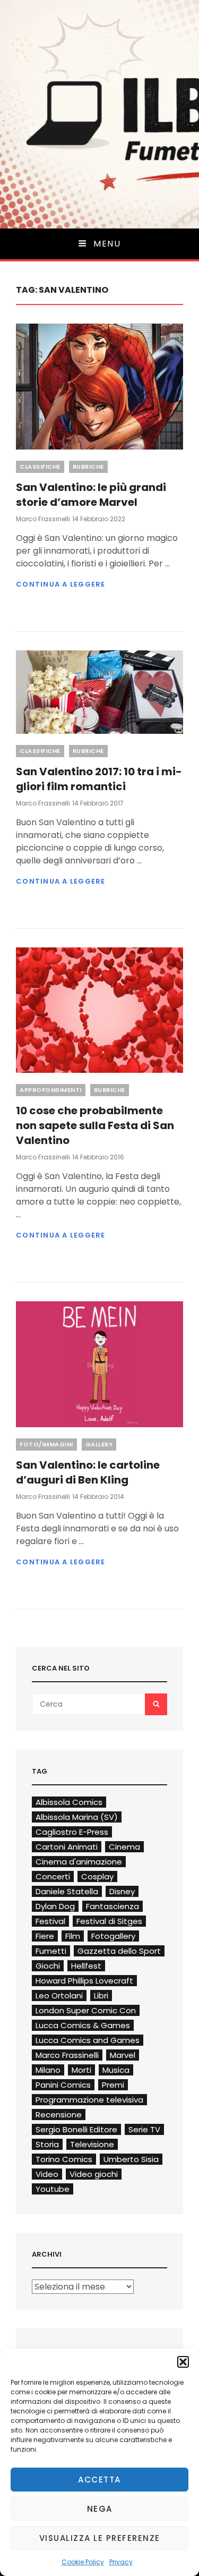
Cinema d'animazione (79, 1862)
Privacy (121, 2562)
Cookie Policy (83, 2562)
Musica (116, 2070)
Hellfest (86, 1966)
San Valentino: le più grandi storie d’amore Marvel (91, 495)
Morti (81, 2070)
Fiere (45, 1936)
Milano (48, 2070)
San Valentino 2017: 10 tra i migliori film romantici (99, 779)
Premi (113, 2085)
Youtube (53, 2189)
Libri (101, 1995)
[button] (183, 2362)
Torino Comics (64, 2159)
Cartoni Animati (67, 1847)
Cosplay (97, 1876)
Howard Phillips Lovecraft (84, 1981)
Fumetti (51, 1951)
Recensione (59, 2115)
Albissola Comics (69, 1802)
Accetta (99, 2480)
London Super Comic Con (86, 2010)
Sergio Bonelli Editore (76, 2129)
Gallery (99, 1444)
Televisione (92, 2144)
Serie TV (144, 2129)
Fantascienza (113, 1906)
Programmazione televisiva (89, 2100)
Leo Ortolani (59, 1995)
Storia (47, 2144)
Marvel (123, 2055)
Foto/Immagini (46, 1444)
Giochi (48, 1966)
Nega (100, 2509)
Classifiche (40, 467)
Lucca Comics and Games (88, 2040)
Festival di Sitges (109, 1921)
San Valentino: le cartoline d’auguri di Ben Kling (88, 1472)
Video (47, 2174)
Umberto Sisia (131, 2159)
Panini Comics (63, 2085)
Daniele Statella (67, 1891)
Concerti (53, 1876)
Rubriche (88, 467)
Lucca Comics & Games (83, 2025)
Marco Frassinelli (43, 519)
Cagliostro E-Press (72, 1832)
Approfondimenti (51, 1090)
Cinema (124, 1847)
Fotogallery (113, 1936)
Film (73, 1936)
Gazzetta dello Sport (119, 1951)
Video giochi (94, 2174)
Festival (50, 1921)
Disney (122, 1891)
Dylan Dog (55, 1906)
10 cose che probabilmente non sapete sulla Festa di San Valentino (95, 1125)
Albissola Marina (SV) (77, 1817)
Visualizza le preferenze (100, 2538)
